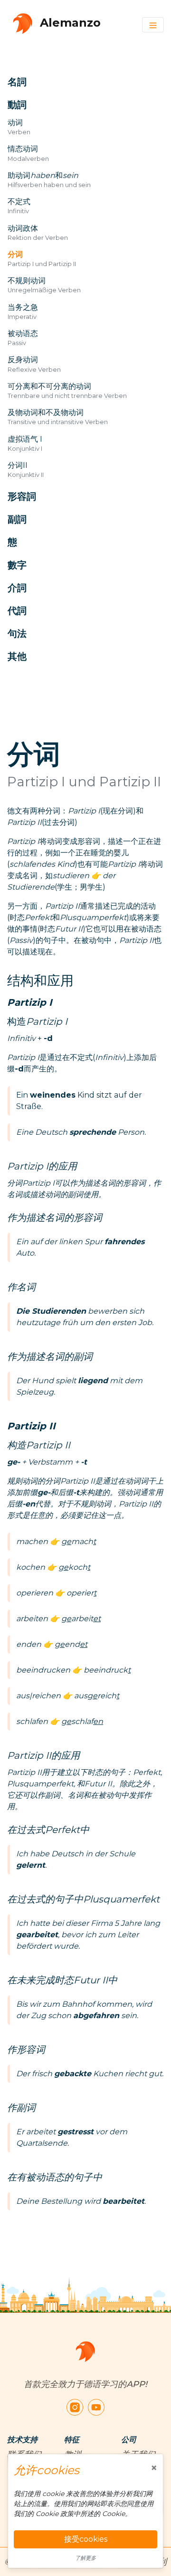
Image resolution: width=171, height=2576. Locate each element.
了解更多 (85, 2558)
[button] (75, 82)
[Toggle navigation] (153, 25)
